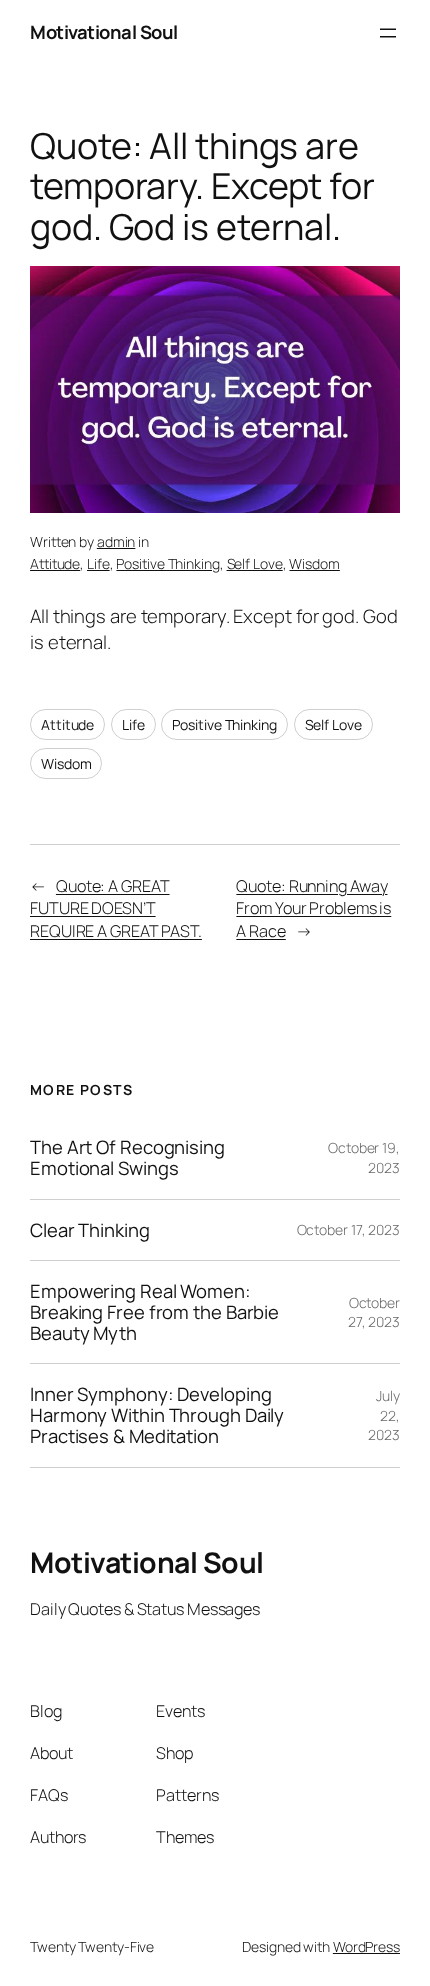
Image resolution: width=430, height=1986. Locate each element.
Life (98, 563)
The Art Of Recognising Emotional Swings (127, 1157)
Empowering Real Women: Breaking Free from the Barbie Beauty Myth (154, 1312)
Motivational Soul (104, 32)
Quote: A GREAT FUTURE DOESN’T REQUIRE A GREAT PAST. (116, 908)
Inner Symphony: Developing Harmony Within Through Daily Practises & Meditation (157, 1415)
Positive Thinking (167, 563)
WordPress (366, 1946)
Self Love (255, 563)
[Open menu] (388, 33)
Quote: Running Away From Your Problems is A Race (313, 908)
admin (116, 541)
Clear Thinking (90, 1230)
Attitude (55, 563)
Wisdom (314, 563)
